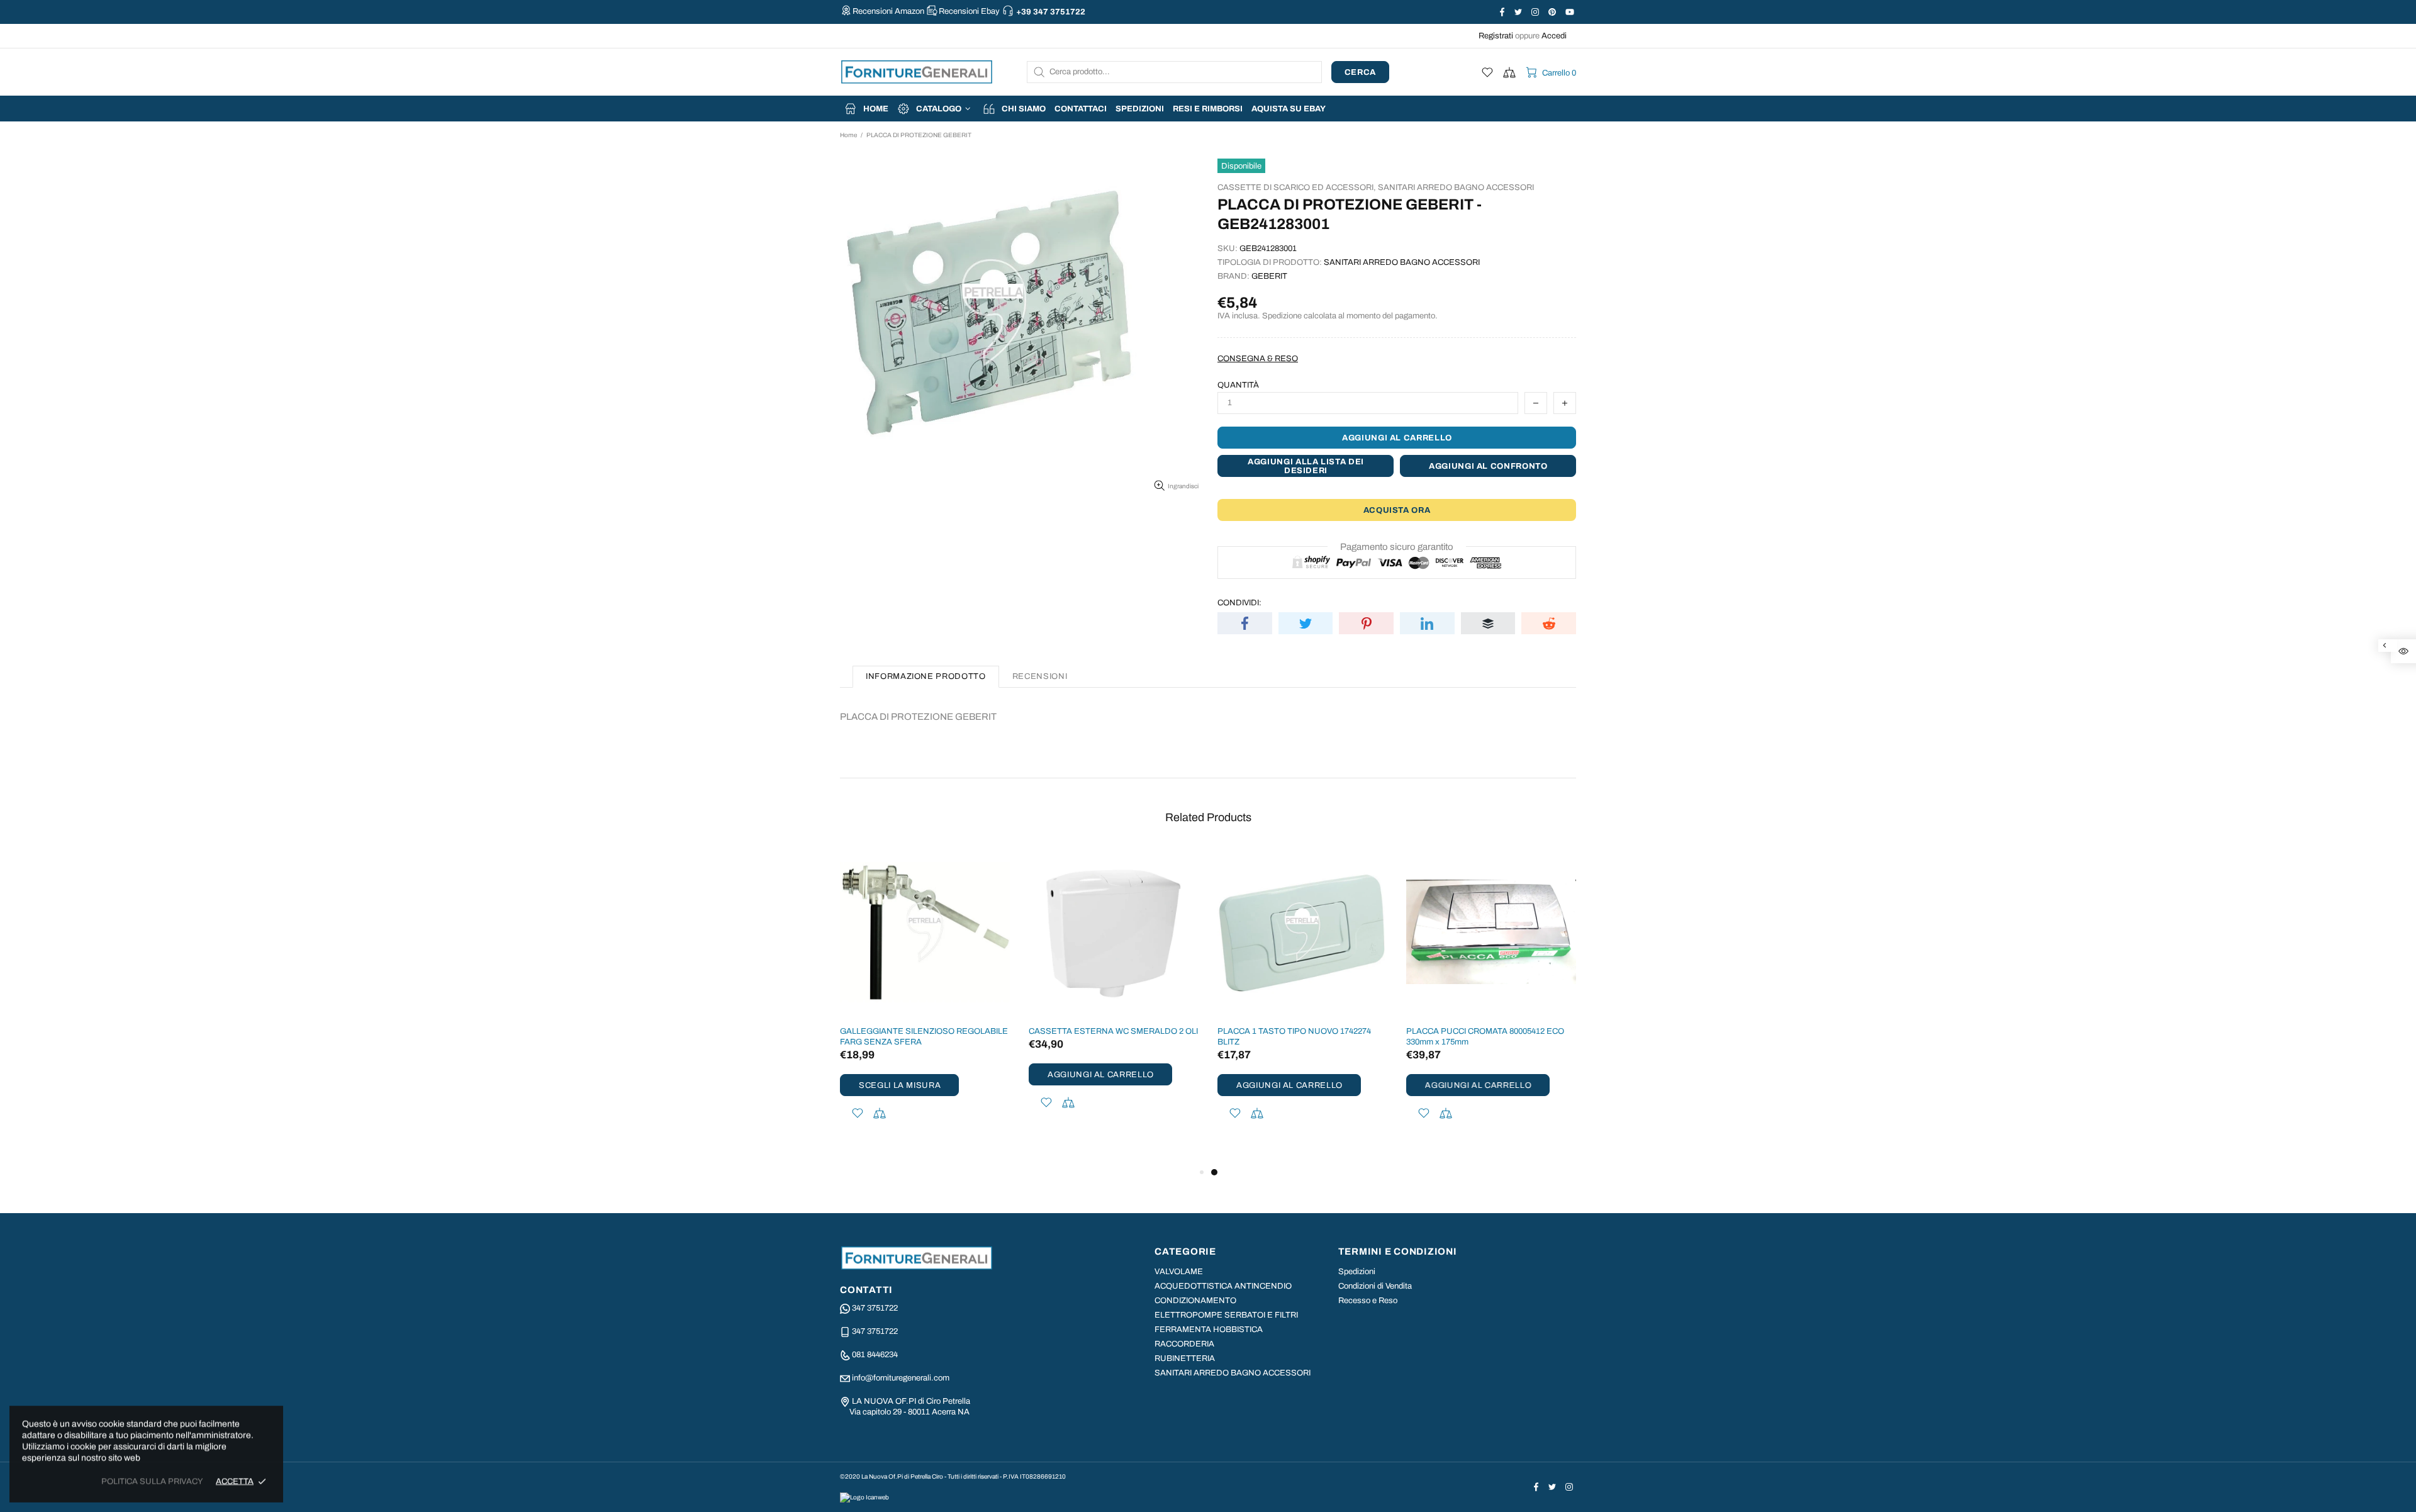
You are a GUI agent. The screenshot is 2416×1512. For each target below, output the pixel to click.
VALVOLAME (1179, 1272)
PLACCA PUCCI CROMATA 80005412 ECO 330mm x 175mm (1485, 1037)
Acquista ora (1397, 510)
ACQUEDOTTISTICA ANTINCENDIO (1223, 1286)
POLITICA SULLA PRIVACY (152, 1481)
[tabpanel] (1302, 1000)
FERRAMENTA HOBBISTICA (1209, 1330)
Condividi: (1239, 603)
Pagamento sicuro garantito (1397, 547)
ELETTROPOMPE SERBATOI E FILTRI (1226, 1315)
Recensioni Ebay (969, 11)
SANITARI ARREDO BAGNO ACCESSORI (1456, 188)
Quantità (1238, 385)
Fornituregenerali (917, 72)
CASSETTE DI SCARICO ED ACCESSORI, (1297, 188)
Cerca (1360, 72)
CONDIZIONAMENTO (1195, 1301)
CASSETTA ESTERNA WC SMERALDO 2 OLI (1113, 1031)
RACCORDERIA (1184, 1344)
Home (848, 135)
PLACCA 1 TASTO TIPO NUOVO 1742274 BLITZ (1294, 1037)
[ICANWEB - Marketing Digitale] (864, 1497)
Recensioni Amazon (888, 11)
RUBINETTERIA (1185, 1358)
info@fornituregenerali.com (901, 1378)
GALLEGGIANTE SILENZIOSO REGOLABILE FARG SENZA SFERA (924, 1037)
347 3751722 (875, 1308)
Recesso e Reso (1368, 1301)
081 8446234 (875, 1355)
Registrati (1496, 36)
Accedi (1554, 36)
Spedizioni (1357, 1272)
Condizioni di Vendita (1375, 1286)
